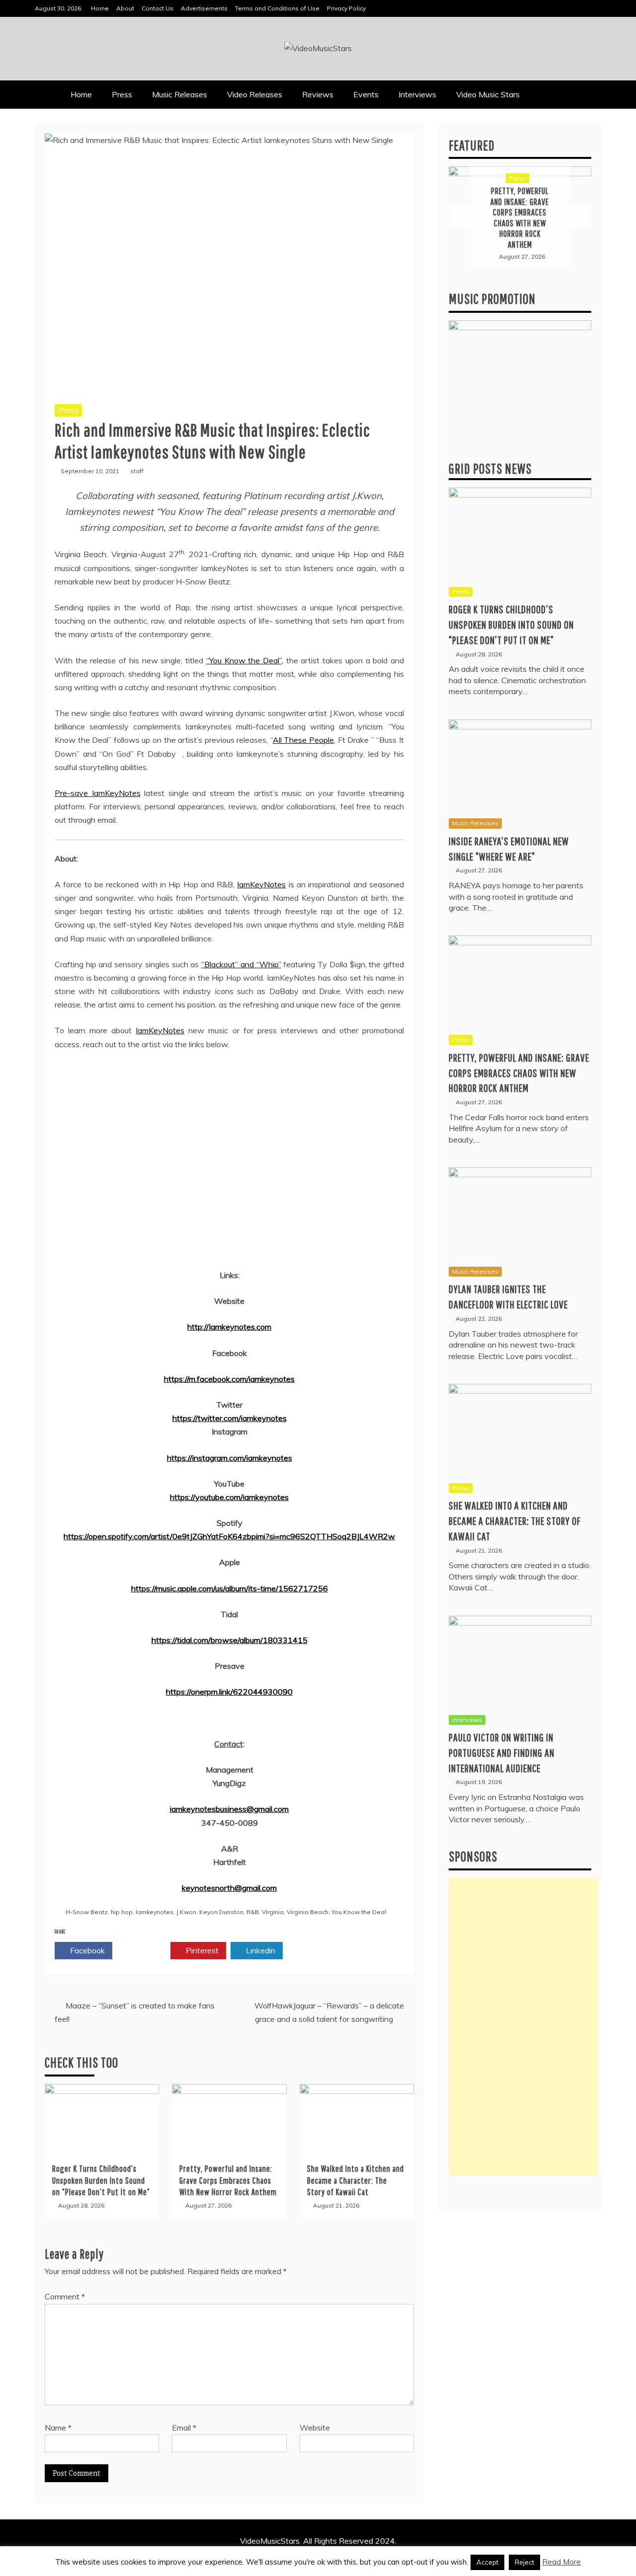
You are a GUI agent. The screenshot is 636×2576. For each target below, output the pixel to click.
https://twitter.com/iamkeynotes (230, 1418)
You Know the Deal (359, 1912)
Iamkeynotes (155, 1912)
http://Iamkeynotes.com (229, 1327)
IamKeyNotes (261, 884)
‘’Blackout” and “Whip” (241, 964)
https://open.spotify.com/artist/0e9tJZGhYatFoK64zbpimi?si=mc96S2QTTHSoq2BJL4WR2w (229, 1536)
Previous (465, 217)
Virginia (273, 1912)
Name (58, 2428)
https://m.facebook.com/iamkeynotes (229, 1379)
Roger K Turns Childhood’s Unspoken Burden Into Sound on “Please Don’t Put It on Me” (101, 2180)
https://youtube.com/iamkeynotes (229, 1497)
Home (100, 8)
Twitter (144, 1950)
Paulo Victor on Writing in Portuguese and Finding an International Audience (502, 1753)
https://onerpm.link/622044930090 (229, 1692)
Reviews (318, 94)
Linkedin (260, 1950)
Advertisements (204, 8)
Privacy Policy (346, 8)
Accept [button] (487, 2562)
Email (184, 2428)
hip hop (122, 1912)
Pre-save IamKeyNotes (98, 793)
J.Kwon (186, 1912)
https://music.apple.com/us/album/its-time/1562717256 (230, 1588)
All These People (303, 740)
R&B (253, 1912)
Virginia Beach (308, 1912)
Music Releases (180, 94)
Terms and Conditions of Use (277, 8)
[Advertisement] (523, 2027)
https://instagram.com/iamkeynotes (230, 1458)
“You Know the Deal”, (245, 660)
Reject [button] (524, 2562)
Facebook (86, 1950)
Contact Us (158, 8)
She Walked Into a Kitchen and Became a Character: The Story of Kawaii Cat (356, 2180)
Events (366, 94)
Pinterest (201, 1950)
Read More (561, 2562)
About (125, 8)
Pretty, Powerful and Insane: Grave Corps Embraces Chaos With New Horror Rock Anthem (228, 2180)
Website (315, 2428)
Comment (65, 2296)
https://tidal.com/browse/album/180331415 (230, 1640)
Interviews (417, 94)
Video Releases (255, 94)
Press (122, 94)
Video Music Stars (488, 94)
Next (575, 217)
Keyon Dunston (221, 1912)
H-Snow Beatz (87, 1912)
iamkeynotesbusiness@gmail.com (229, 1809)
